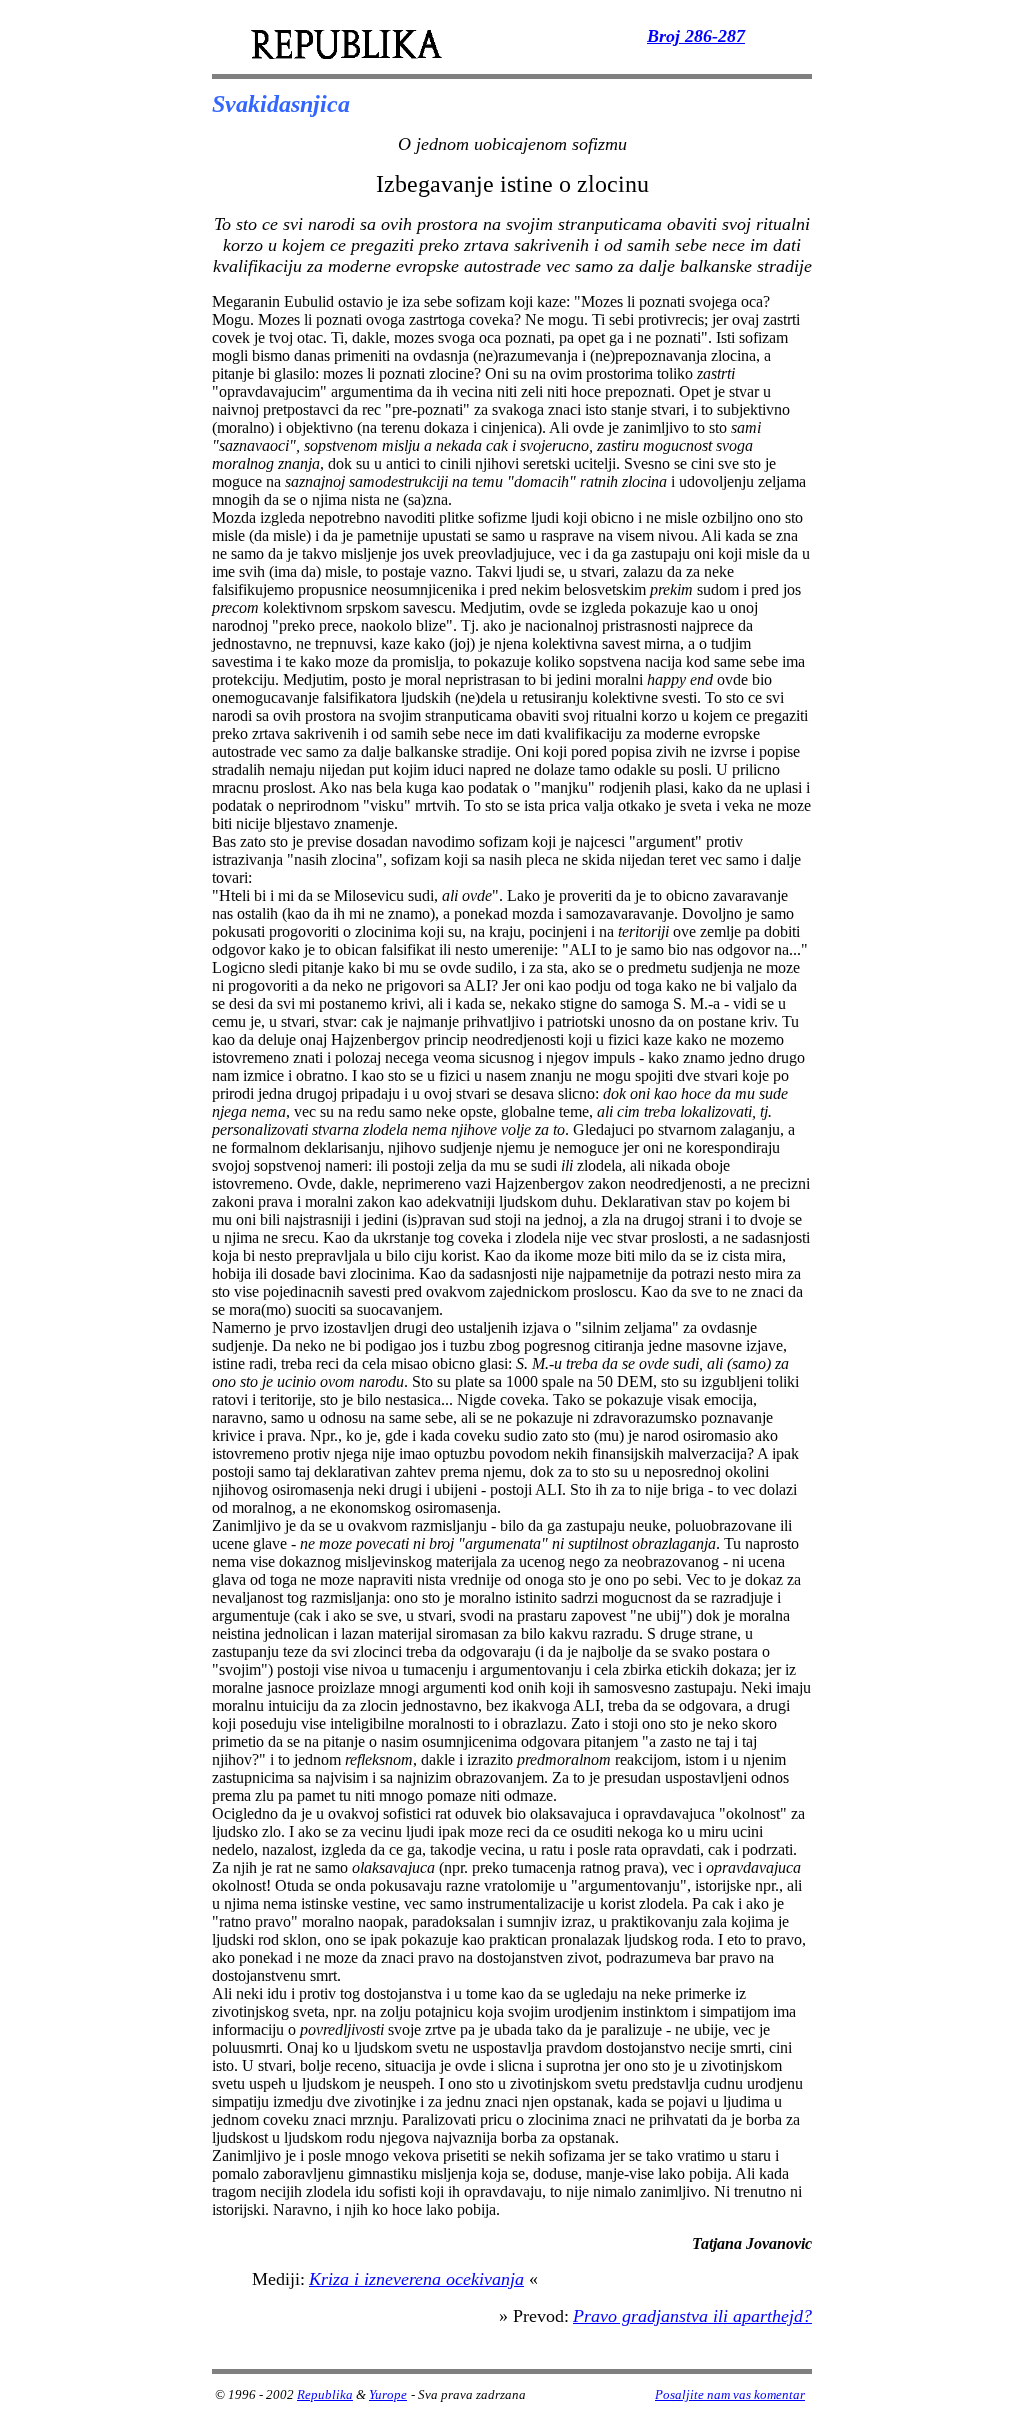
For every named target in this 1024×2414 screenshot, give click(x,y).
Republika (325, 2394)
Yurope (388, 2394)
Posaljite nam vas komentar (730, 2394)
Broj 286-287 (696, 36)
